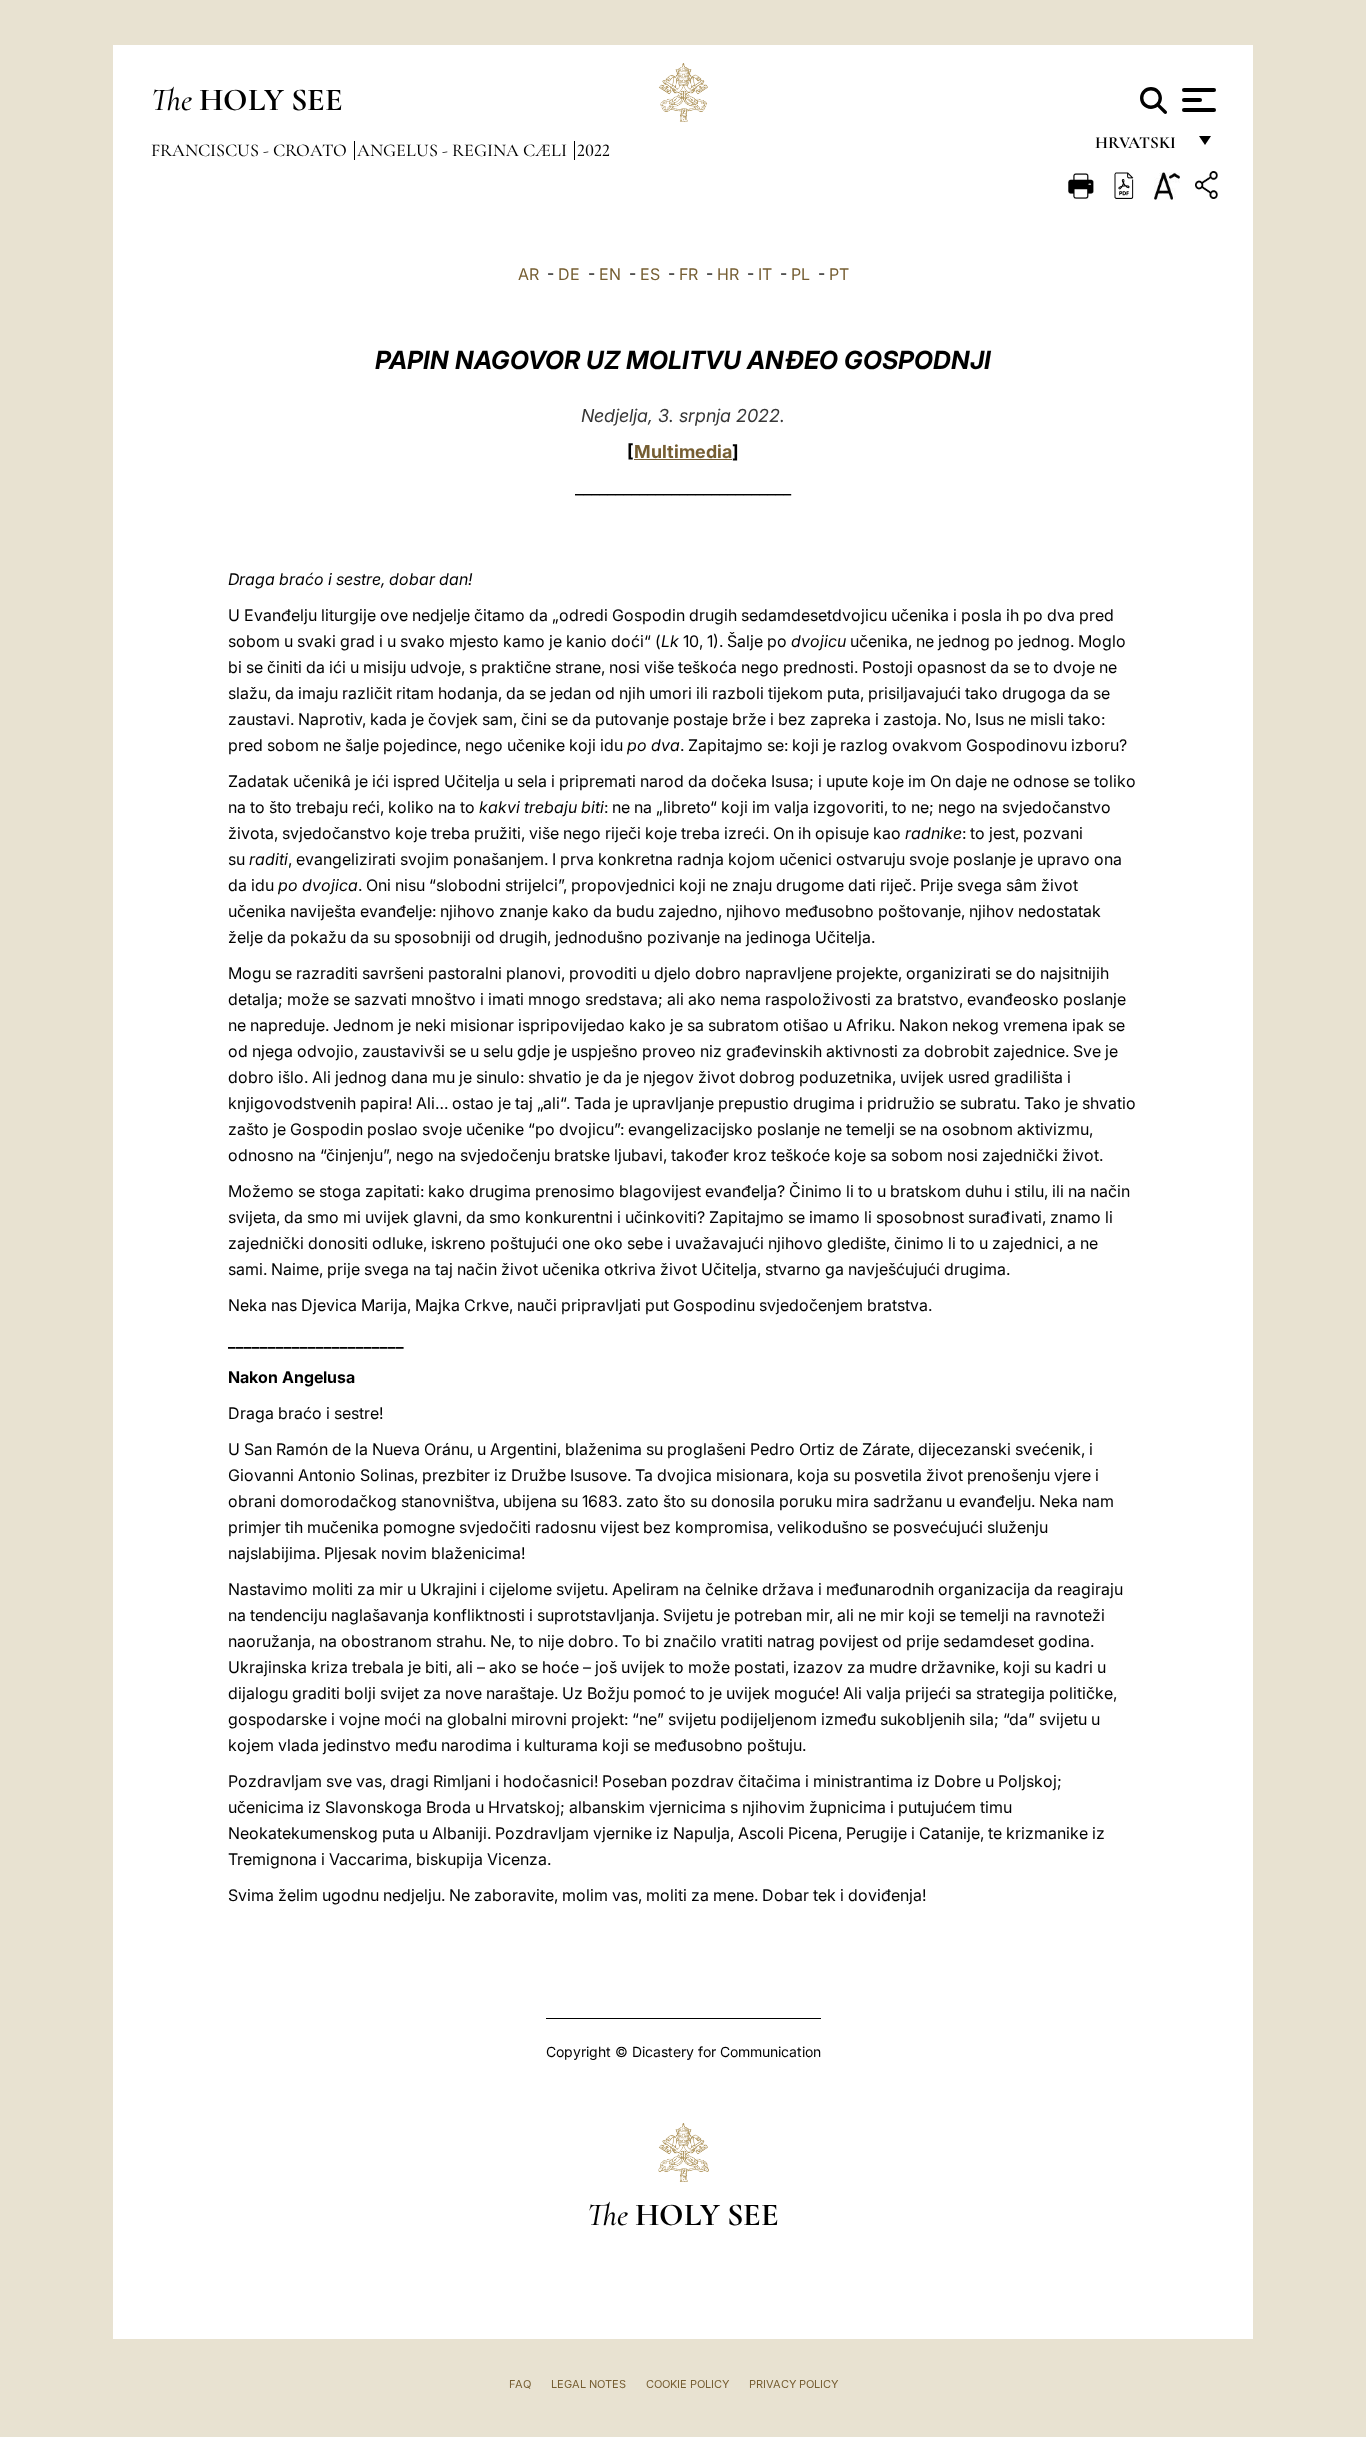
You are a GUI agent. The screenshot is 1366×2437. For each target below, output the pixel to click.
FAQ (520, 2384)
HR (728, 274)
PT (839, 274)
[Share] (1209, 188)
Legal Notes (588, 2384)
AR (528, 274)
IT (765, 274)
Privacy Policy (793, 2384)
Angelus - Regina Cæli (464, 150)
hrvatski (1139, 147)
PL (800, 274)
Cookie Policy (687, 2384)
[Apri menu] (1196, 100)
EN (610, 274)
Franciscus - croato (251, 150)
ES (650, 274)
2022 (593, 150)
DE (569, 274)
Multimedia (683, 451)
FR (688, 274)
